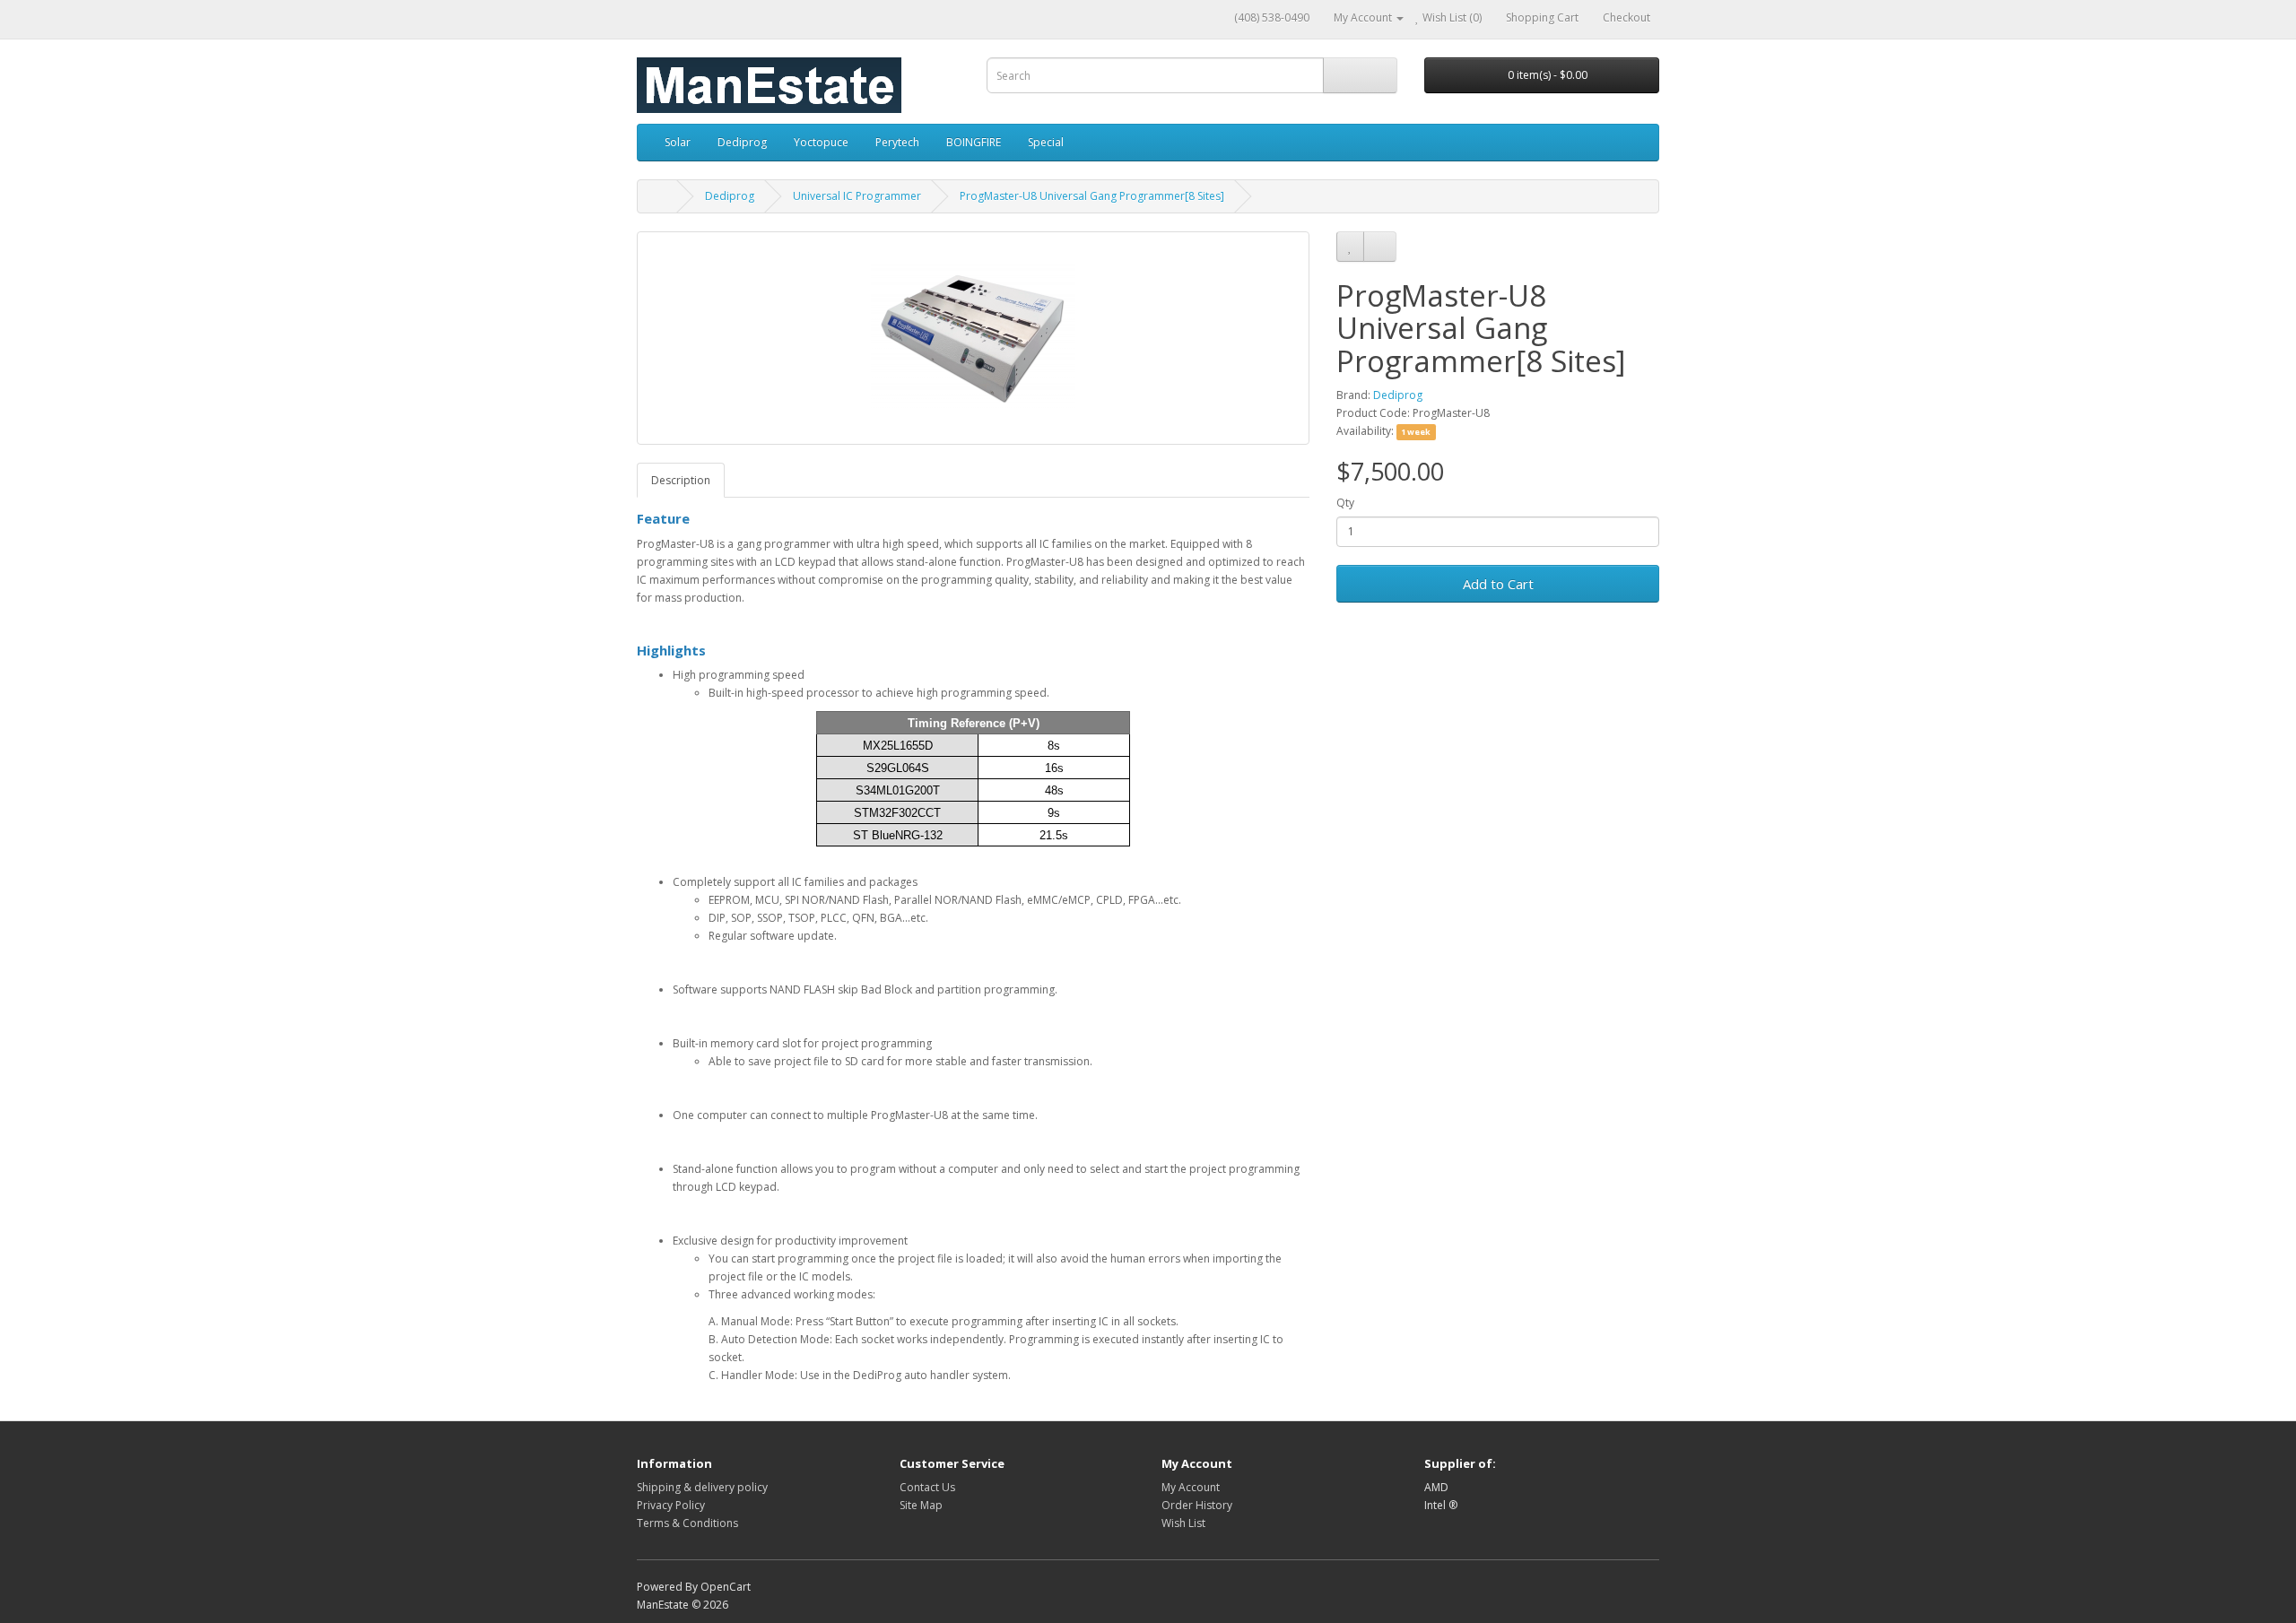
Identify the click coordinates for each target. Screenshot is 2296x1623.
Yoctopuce (821, 142)
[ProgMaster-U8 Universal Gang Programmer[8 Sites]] (973, 338)
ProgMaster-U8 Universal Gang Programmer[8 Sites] (1092, 196)
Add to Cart (1498, 584)
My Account (1191, 1487)
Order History (1197, 1505)
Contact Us (927, 1487)
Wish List (1183, 1523)
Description (681, 480)
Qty (1345, 503)
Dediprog (742, 142)
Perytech (897, 142)
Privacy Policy (671, 1505)
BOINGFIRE (974, 142)
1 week (1416, 432)
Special (1046, 142)
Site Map (921, 1505)
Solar (678, 142)
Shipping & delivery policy (702, 1487)
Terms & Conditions (687, 1523)
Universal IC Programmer (857, 196)
